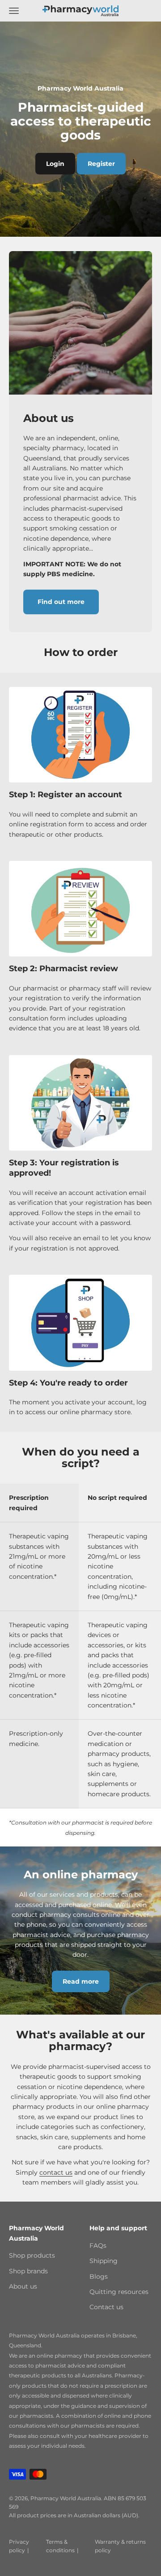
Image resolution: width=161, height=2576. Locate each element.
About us (23, 2286)
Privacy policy (19, 2546)
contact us (56, 2172)
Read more (81, 1981)
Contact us (106, 2307)
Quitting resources (119, 2292)
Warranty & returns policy (120, 2546)
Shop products (32, 2255)
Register (101, 164)
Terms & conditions (60, 2546)
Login (55, 164)
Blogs (99, 2276)
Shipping (104, 2261)
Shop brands (28, 2271)
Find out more (61, 602)
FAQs (98, 2246)
